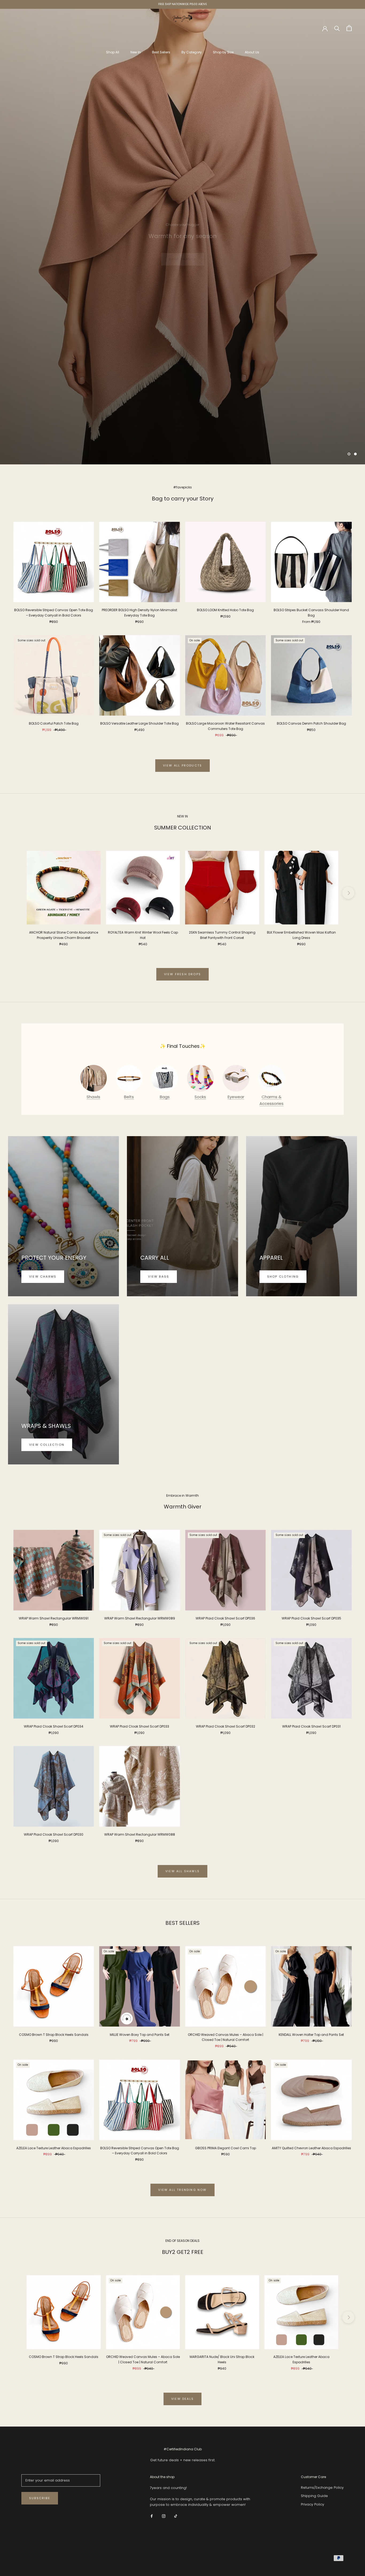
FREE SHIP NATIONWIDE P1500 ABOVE (183, 4)
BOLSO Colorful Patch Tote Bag (54, 724)
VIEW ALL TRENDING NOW (182, 2190)
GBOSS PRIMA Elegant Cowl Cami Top (226, 2148)
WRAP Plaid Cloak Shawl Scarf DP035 (311, 1619)
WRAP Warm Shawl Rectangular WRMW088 (140, 1835)
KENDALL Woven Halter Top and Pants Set (311, 2035)
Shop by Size (223, 52)
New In (136, 52)
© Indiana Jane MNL (36, 2559)
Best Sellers (161, 52)
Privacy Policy (312, 2504)
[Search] (337, 28)
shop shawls (183, 249)
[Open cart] (349, 28)
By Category (192, 52)
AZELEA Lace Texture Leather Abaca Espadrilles (54, 2148)
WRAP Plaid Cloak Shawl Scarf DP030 (54, 1835)
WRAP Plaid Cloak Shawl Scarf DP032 (226, 1727)
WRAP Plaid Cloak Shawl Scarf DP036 (225, 1619)
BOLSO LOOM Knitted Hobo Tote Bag (225, 610)
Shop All (113, 52)
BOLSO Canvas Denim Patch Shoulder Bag (311, 724)
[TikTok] (176, 2516)
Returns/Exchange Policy (322, 2488)
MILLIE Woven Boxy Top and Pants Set (140, 2035)
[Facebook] (152, 2516)
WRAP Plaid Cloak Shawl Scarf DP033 (139, 1727)
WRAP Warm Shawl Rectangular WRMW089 (140, 1619)
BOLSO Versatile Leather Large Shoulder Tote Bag (139, 724)
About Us (252, 52)
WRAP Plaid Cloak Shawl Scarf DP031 (311, 1727)
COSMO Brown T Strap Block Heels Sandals (54, 2035)
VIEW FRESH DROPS (183, 974)
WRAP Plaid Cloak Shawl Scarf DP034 (54, 1727)
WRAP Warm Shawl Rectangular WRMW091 (54, 1619)
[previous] (17, 893)
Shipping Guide (314, 2496)
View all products (183, 765)
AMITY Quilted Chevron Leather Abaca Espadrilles (311, 2148)
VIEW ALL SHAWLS (183, 1871)
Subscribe (40, 2498)
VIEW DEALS (183, 2399)
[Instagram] (164, 2516)
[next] (348, 893)
